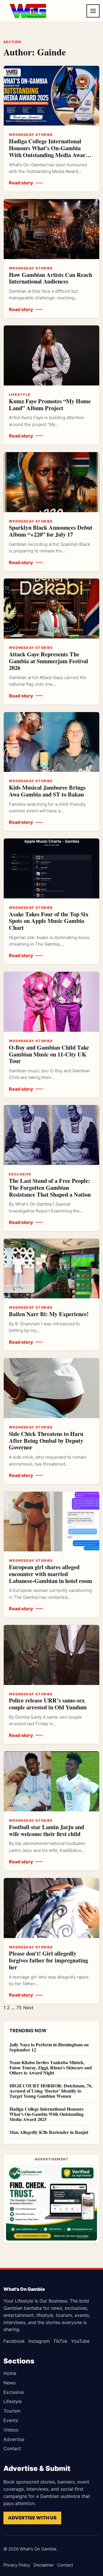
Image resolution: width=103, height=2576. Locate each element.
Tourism (12, 2411)
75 (19, 2008)
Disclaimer (44, 2565)
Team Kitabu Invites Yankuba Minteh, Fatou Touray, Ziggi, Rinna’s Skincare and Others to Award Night (51, 2067)
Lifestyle (13, 2401)
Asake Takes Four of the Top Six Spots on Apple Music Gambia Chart (49, 921)
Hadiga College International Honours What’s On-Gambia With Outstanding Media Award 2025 (49, 151)
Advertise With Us (32, 2518)
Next (28, 2008)
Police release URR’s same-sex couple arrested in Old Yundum (48, 1704)
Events (11, 2420)
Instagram (39, 2341)
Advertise (14, 2439)
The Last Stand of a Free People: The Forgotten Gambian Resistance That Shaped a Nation (50, 1187)
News (9, 2383)
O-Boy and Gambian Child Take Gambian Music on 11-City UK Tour (49, 1054)
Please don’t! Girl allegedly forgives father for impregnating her (48, 1960)
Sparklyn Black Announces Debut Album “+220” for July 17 (51, 531)
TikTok (60, 2341)
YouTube (80, 2341)
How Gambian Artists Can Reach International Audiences (50, 278)
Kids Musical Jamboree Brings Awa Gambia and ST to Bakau (47, 791)
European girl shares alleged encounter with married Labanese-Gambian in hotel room (50, 1574)
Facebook (14, 2341)
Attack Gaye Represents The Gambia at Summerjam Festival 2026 (48, 661)
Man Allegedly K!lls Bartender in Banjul (49, 2132)
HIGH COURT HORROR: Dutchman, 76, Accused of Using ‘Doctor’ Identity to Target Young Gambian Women (51, 2091)
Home (10, 2373)
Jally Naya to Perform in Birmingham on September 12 (49, 2047)
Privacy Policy (17, 2565)
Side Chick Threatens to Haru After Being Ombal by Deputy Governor (46, 1441)
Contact (12, 2448)
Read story (21, 183)
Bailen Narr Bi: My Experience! (49, 1314)
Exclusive (14, 2392)
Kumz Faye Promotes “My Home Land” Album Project (50, 404)
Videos (11, 2430)
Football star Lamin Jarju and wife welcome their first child (46, 1830)
